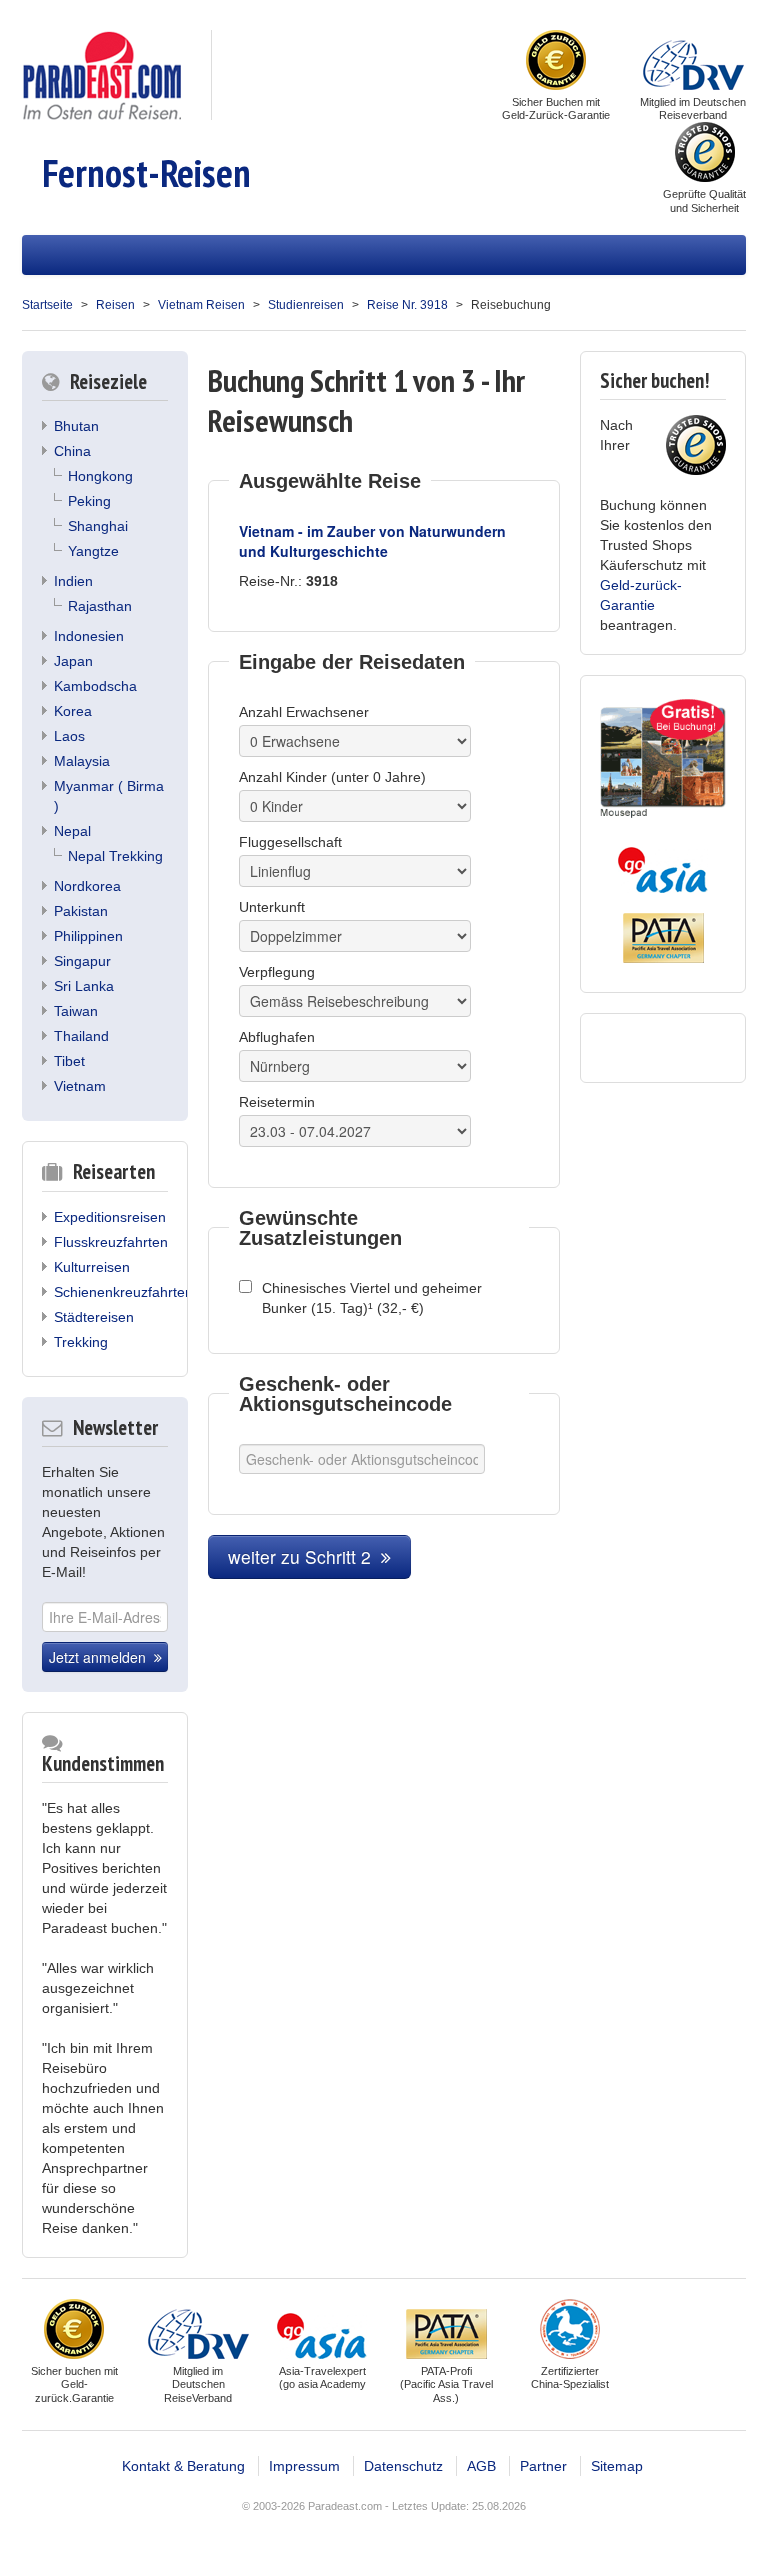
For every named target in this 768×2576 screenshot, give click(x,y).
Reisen (115, 305)
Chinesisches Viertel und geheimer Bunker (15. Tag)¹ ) (372, 1298)
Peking (89, 501)
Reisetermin (277, 1102)
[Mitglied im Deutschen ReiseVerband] (693, 62)
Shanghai (98, 526)
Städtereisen (94, 1317)
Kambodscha (95, 686)
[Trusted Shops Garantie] (705, 154)
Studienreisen (306, 305)
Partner (543, 2466)
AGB (481, 2466)
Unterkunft (272, 907)
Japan (73, 661)
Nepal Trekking (115, 856)
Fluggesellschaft (290, 842)
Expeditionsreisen (110, 1217)
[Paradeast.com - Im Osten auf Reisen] (101, 74)
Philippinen (88, 936)
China (72, 451)
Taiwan (76, 1011)
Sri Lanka (84, 986)
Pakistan (81, 911)
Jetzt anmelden (101, 1657)
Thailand (81, 1036)
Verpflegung (277, 972)
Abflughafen (277, 1037)
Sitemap (617, 2466)
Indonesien (89, 636)
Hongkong (100, 476)
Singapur (82, 961)
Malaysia (82, 761)
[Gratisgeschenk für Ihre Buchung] (663, 758)
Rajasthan (100, 606)
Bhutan (76, 426)
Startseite (47, 305)
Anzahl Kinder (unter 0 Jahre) (332, 777)
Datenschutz (403, 2466)
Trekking (81, 1342)
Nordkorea (87, 886)
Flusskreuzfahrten (111, 1242)
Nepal (72, 831)
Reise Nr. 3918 (407, 305)
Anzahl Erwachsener (304, 712)
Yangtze (93, 551)
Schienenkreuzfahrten (123, 1292)
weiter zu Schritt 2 (304, 1556)
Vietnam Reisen (201, 305)
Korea (73, 711)
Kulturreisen (92, 1267)
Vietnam (80, 1086)
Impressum (304, 2466)
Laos (69, 736)
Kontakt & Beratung (183, 2466)
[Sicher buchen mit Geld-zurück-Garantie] (556, 62)
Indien (73, 581)
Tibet (69, 1061)
